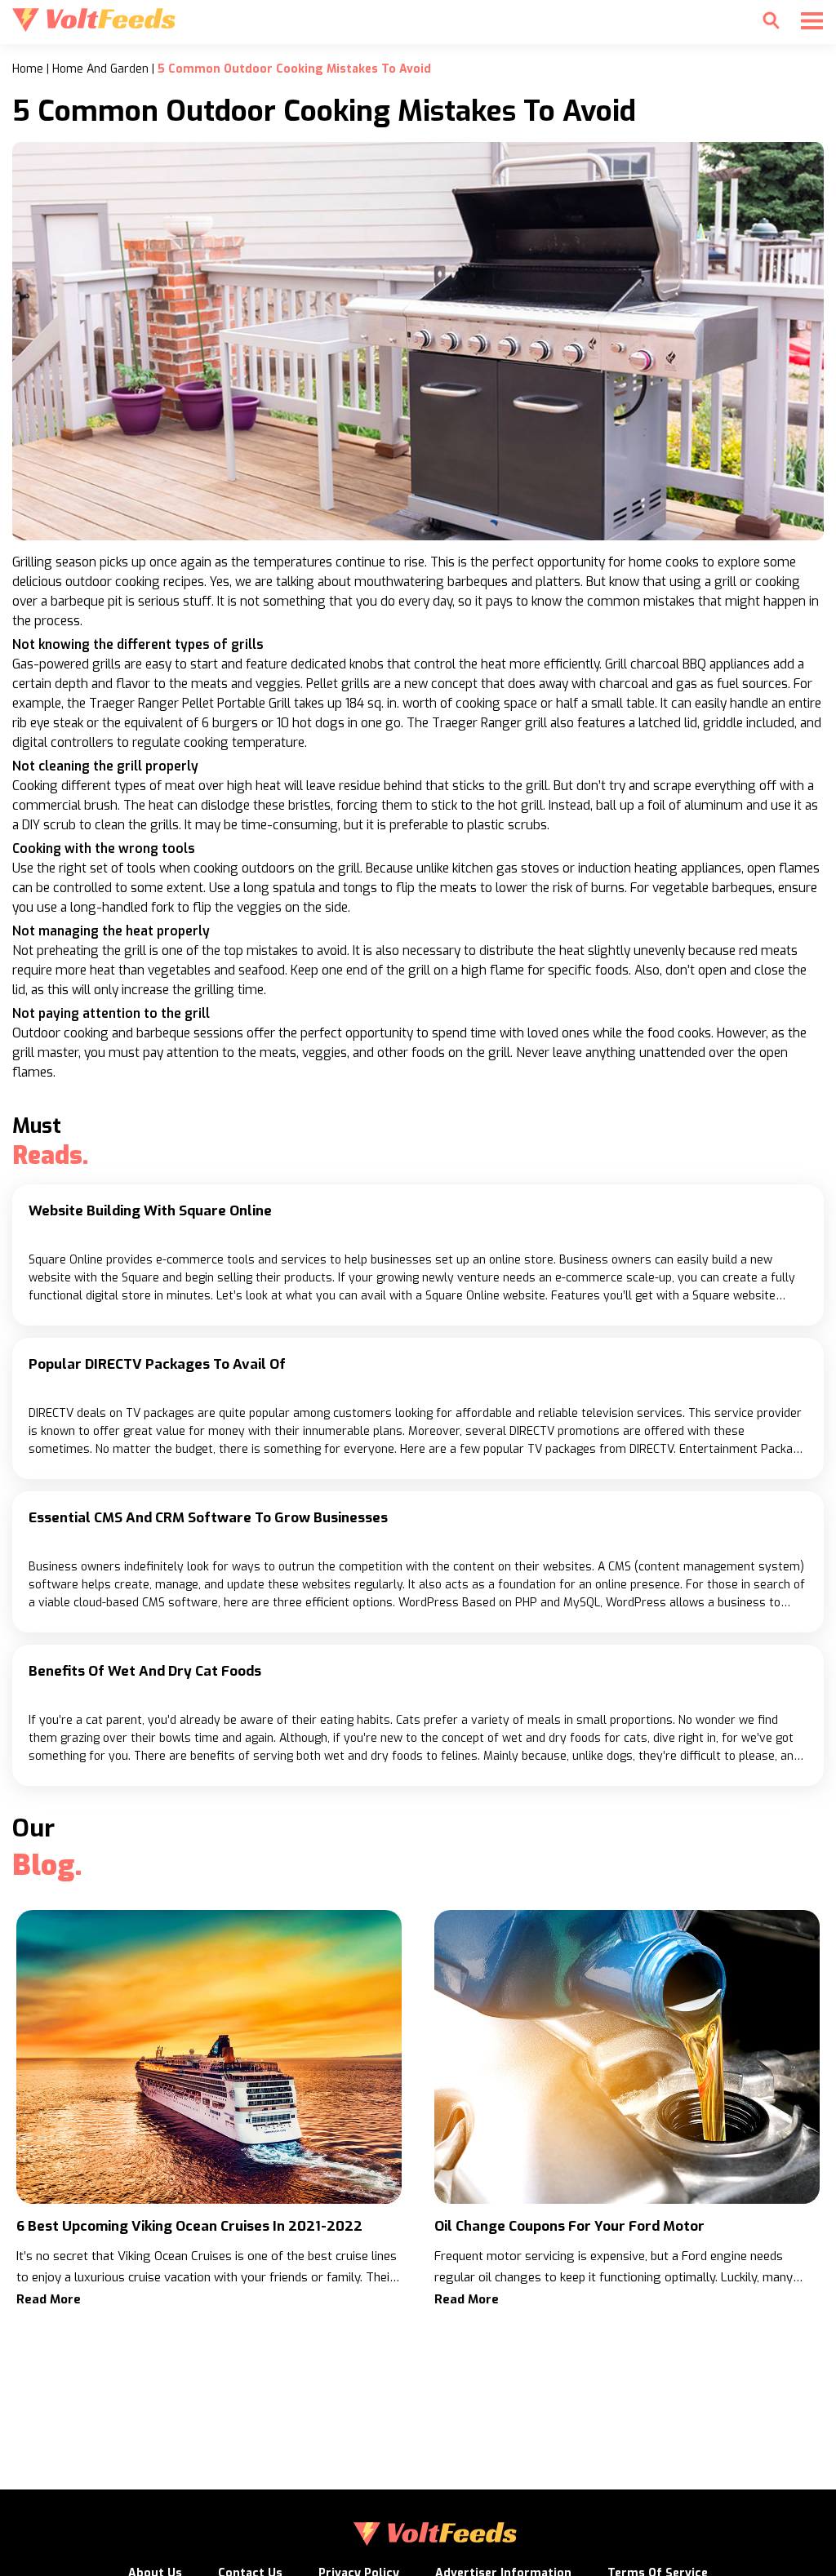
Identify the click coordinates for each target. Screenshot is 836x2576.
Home (28, 69)
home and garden (100, 69)
